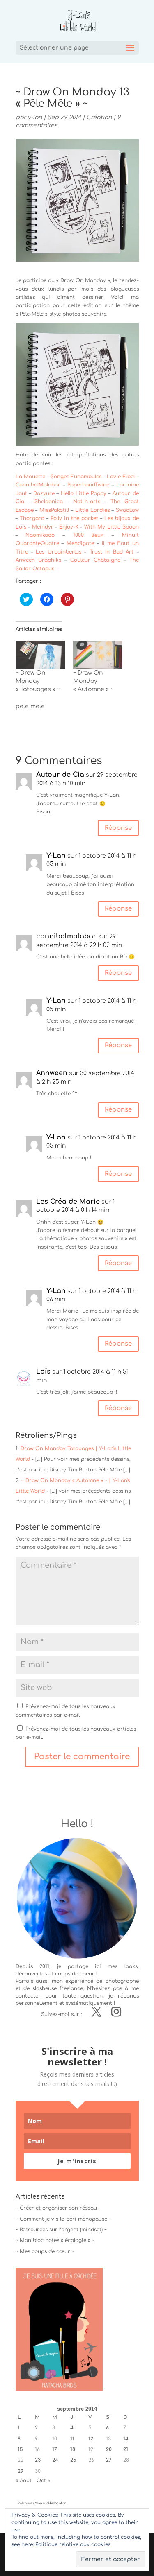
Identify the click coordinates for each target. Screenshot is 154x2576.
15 (20, 2449)
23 (38, 2460)
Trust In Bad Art (111, 552)
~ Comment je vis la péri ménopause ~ (63, 2219)
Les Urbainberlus (57, 552)
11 (72, 2439)
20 (109, 2449)
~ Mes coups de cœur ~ (45, 2251)
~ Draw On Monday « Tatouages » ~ (38, 681)
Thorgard (32, 518)
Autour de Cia (60, 775)
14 (126, 2439)
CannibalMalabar (38, 485)
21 (126, 2449)
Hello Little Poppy (84, 493)
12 (91, 2439)
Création (99, 117)
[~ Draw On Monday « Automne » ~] (98, 655)
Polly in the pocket (74, 518)
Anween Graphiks (38, 560)
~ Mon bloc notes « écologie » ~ (55, 2240)
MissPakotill (54, 510)
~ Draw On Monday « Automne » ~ (93, 681)
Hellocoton (57, 2503)
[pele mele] (44, 709)
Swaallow (127, 510)
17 (55, 2449)
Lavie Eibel (121, 477)
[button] (77, 384)
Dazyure (44, 493)
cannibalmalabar (66, 936)
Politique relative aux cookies (73, 2544)
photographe (122, 1981)
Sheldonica (49, 502)
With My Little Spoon (111, 527)
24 (55, 2460)
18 (73, 2449)
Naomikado (40, 535)
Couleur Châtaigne (95, 560)
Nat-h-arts (87, 502)
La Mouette (30, 477)
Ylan (38, 2503)
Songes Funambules (76, 477)
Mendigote (80, 543)
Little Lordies (92, 510)
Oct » (43, 2481)
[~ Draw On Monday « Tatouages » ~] (40, 655)
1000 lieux (88, 535)
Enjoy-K (69, 527)
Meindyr (43, 527)
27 (109, 2460)
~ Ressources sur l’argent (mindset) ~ (61, 2230)
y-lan (35, 117)
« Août (24, 2481)
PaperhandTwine (88, 485)
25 (73, 2460)
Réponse (118, 828)
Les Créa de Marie (68, 1202)
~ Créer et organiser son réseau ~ (58, 2208)
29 (21, 2471)
